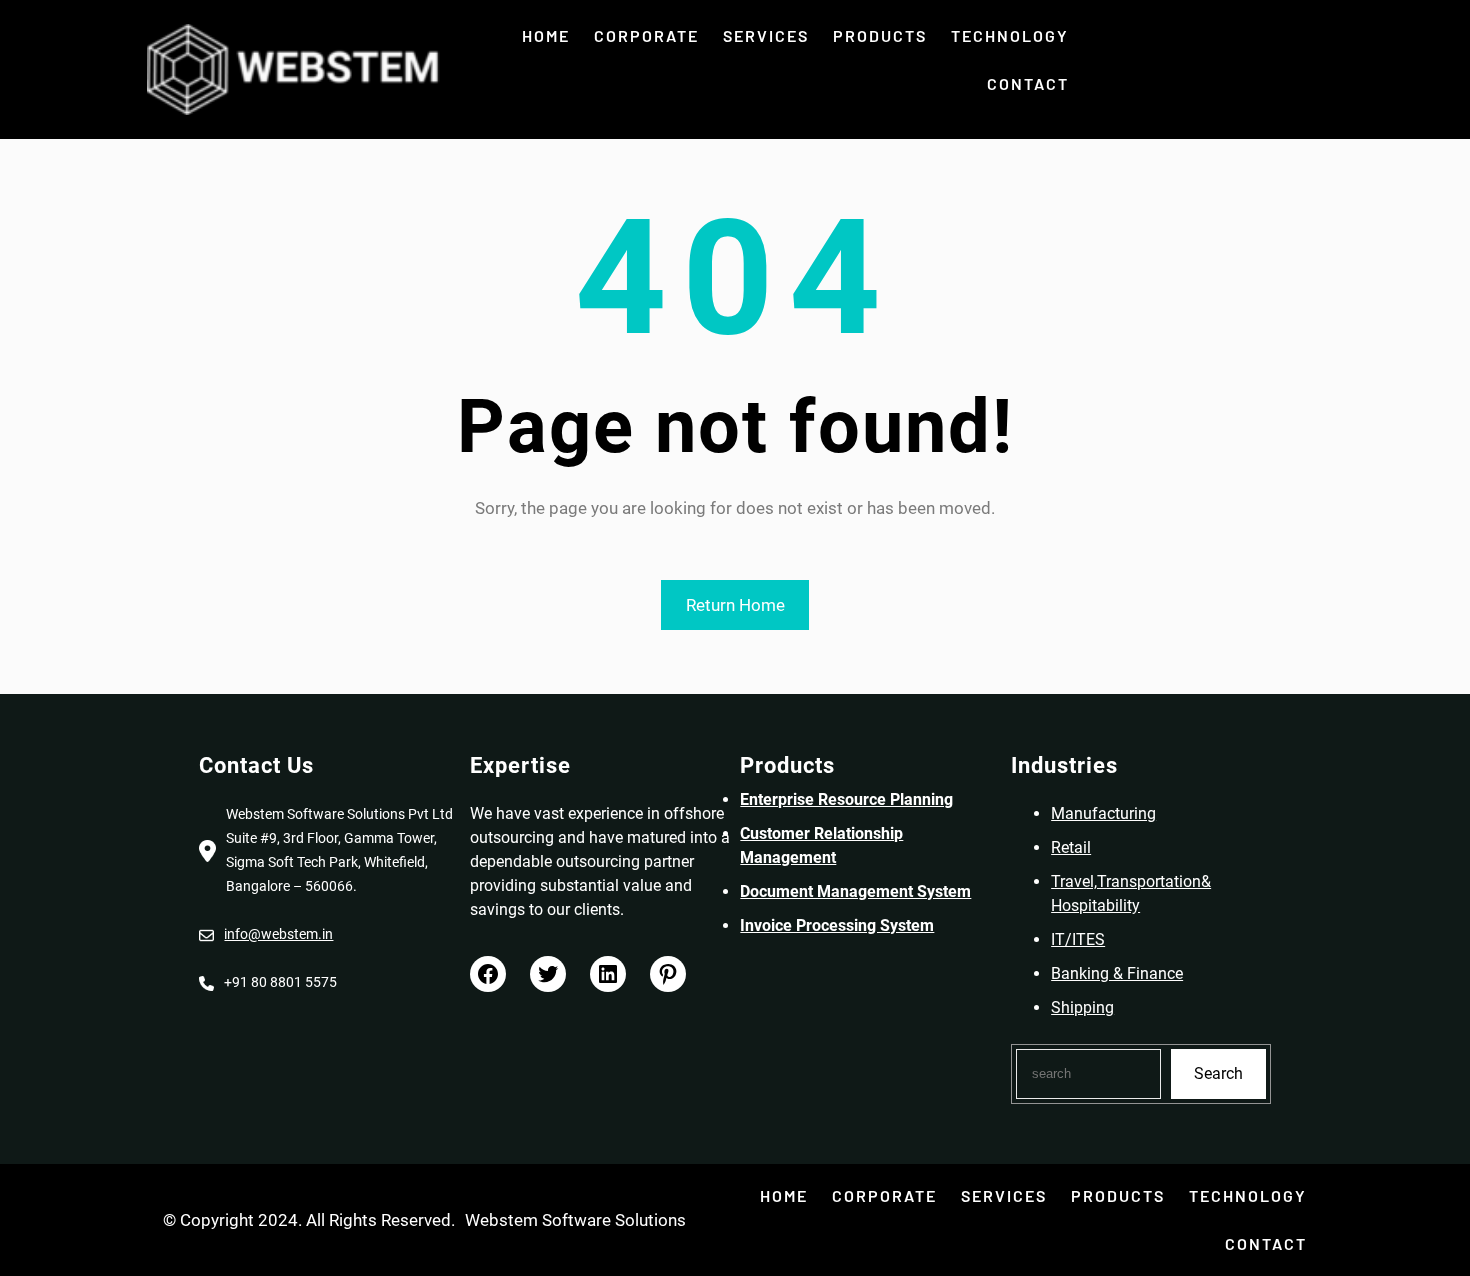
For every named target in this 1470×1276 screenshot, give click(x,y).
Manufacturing (1103, 813)
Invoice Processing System (837, 925)
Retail (1071, 847)
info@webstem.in (278, 934)
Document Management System (855, 891)
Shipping (1082, 1007)
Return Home (735, 605)
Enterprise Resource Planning (846, 799)
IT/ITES (1078, 939)
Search (1218, 1073)
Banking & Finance (1117, 973)
